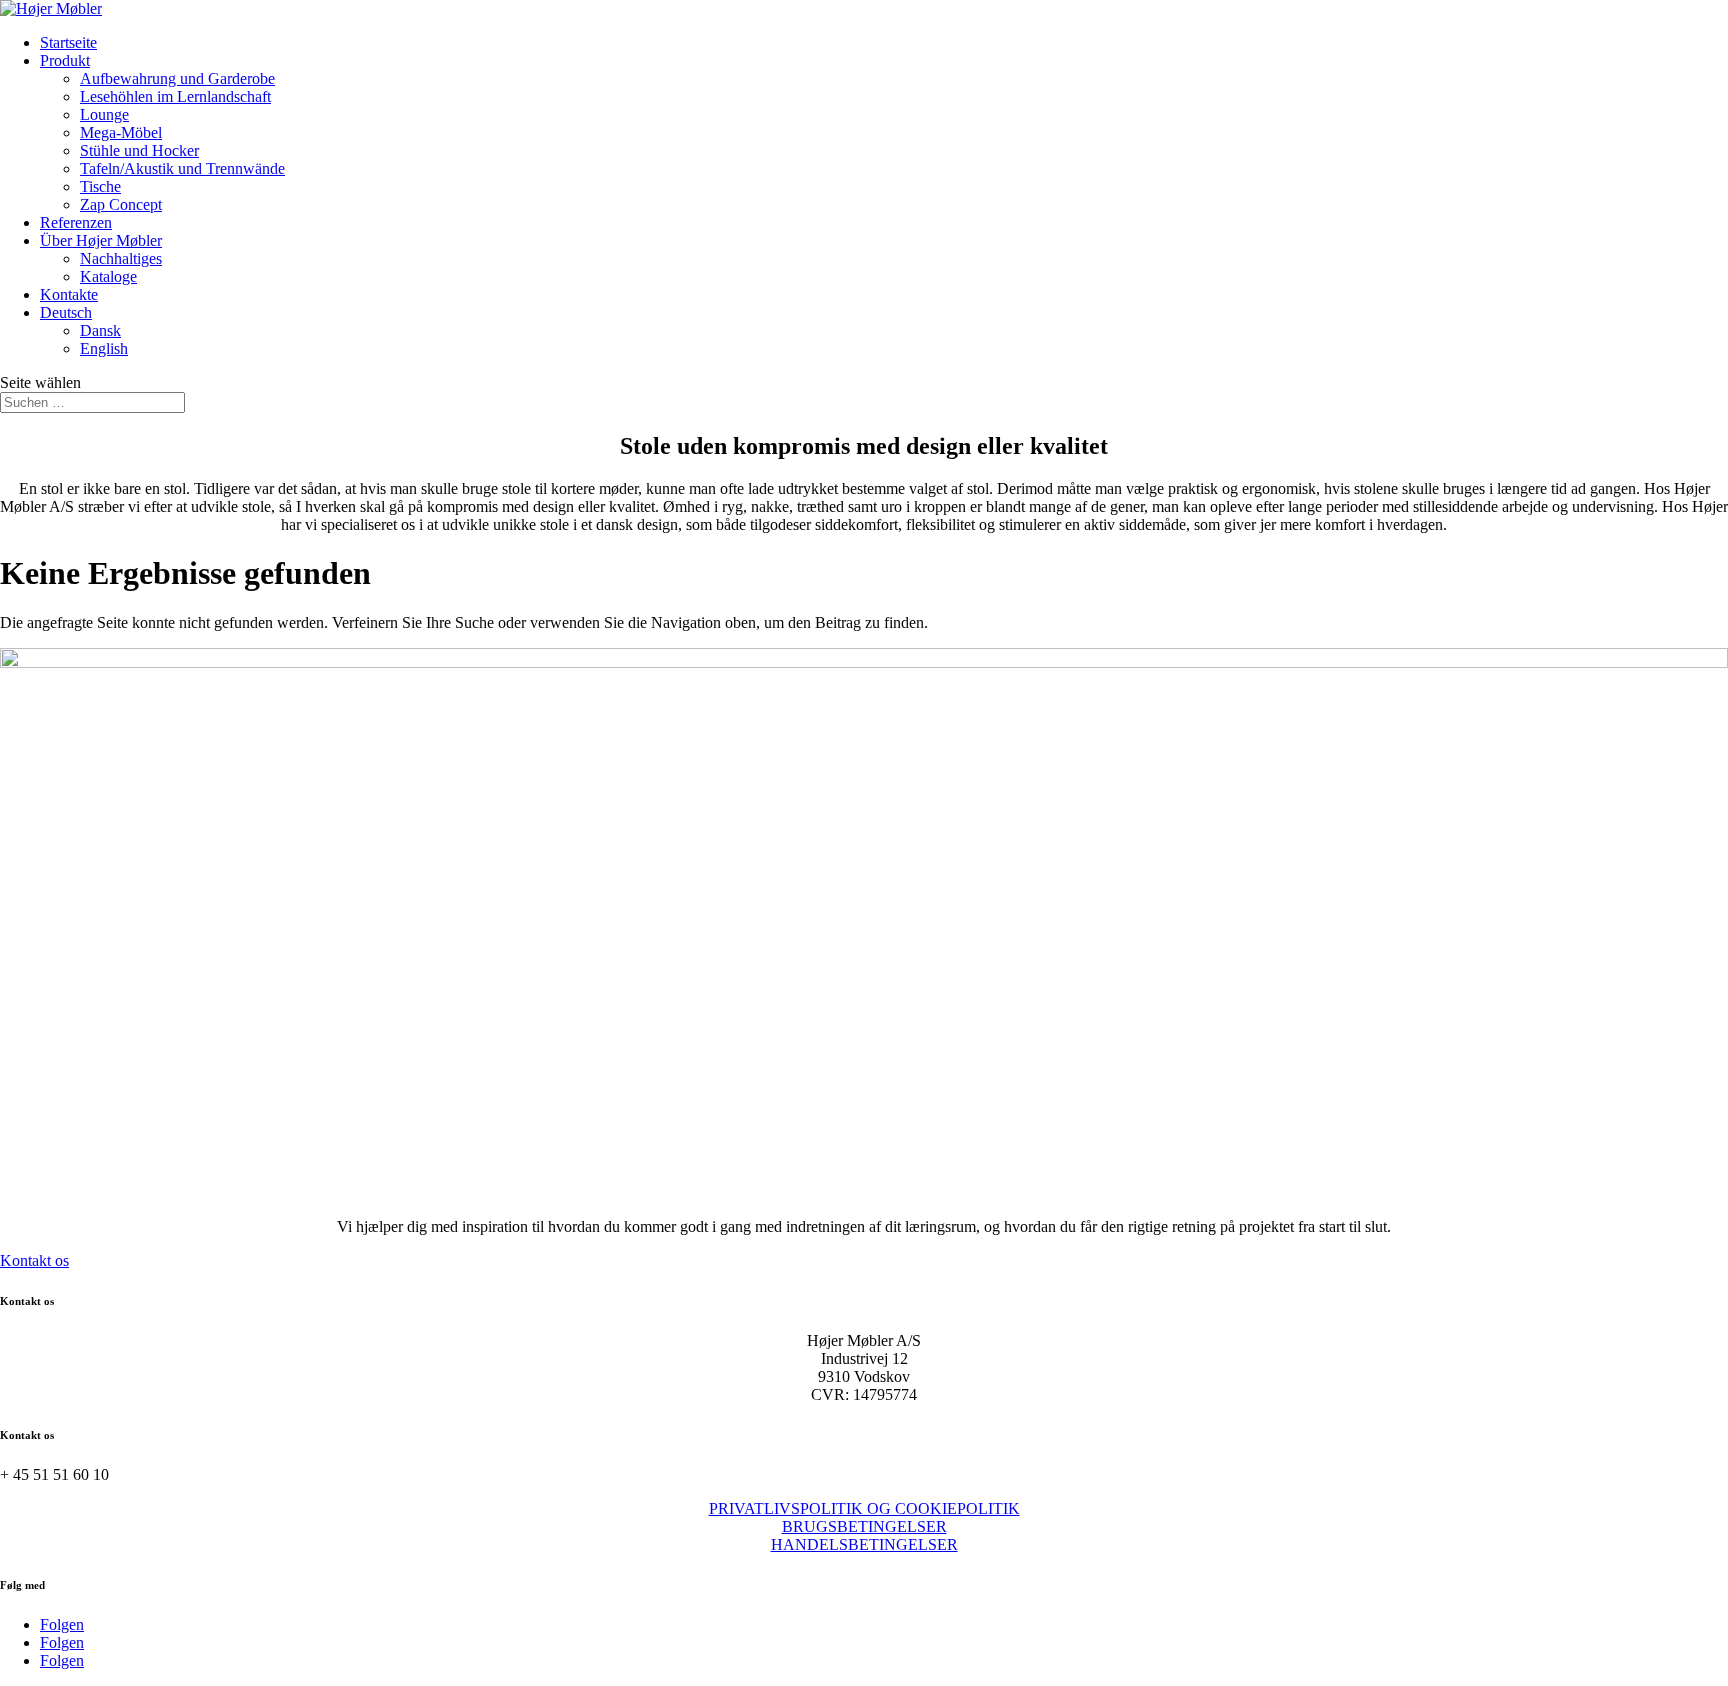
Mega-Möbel (121, 132)
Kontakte (69, 294)
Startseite (68, 42)
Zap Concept (121, 204)
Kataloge (108, 276)
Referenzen (76, 222)
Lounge (104, 114)
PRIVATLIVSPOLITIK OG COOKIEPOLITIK (864, 1508)
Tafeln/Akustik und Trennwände (182, 168)
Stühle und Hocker (139, 150)
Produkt (65, 60)
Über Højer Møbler (101, 240)
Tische (100, 186)
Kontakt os (34, 1260)
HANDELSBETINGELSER (864, 1544)
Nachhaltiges (121, 258)
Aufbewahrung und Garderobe (177, 78)
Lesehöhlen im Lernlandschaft (175, 96)
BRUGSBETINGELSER (864, 1526)
